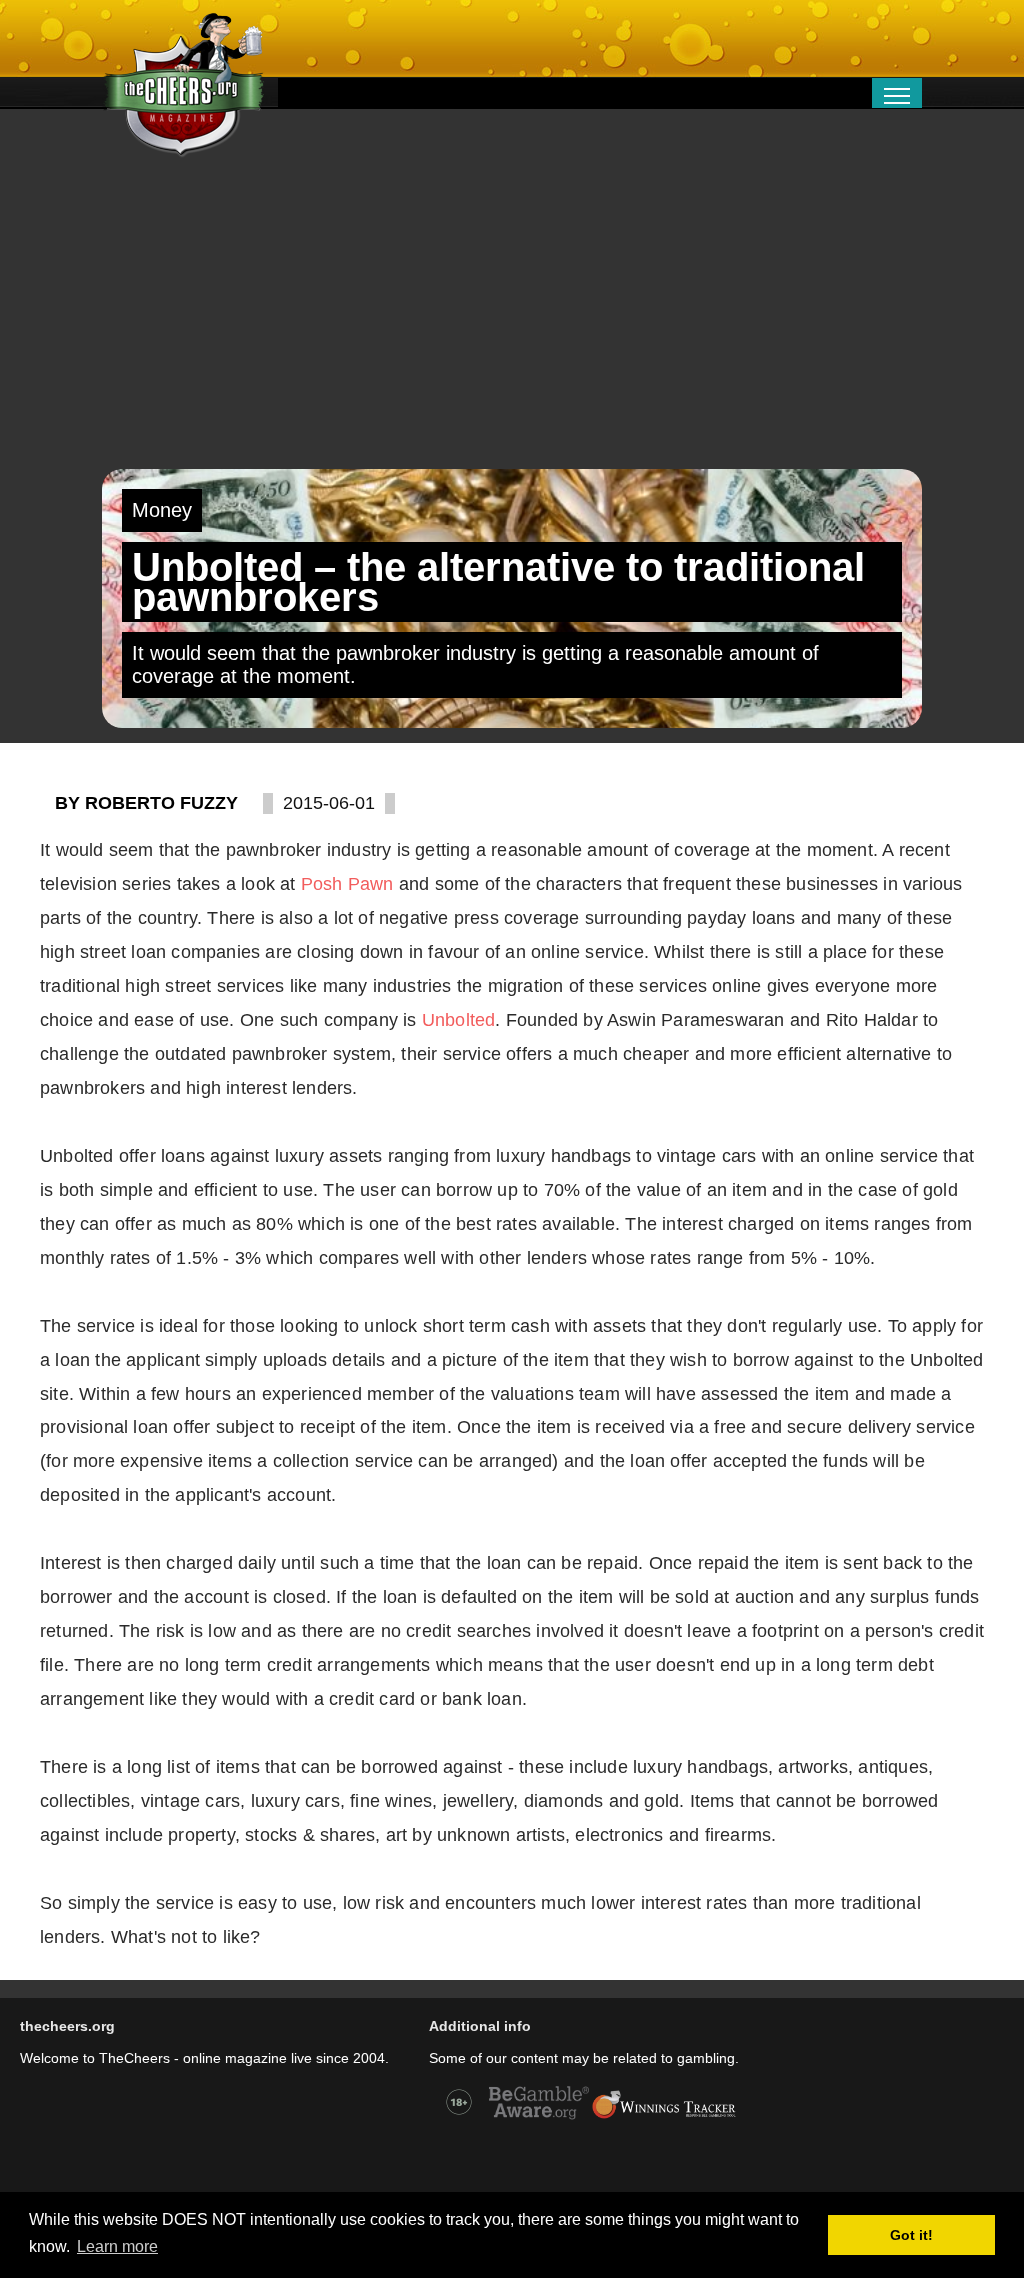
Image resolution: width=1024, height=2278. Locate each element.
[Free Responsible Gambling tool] (664, 2117)
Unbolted (459, 1020)
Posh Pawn (347, 884)
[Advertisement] (512, 319)
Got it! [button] (911, 2235)
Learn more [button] (117, 2246)
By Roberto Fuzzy (146, 803)
